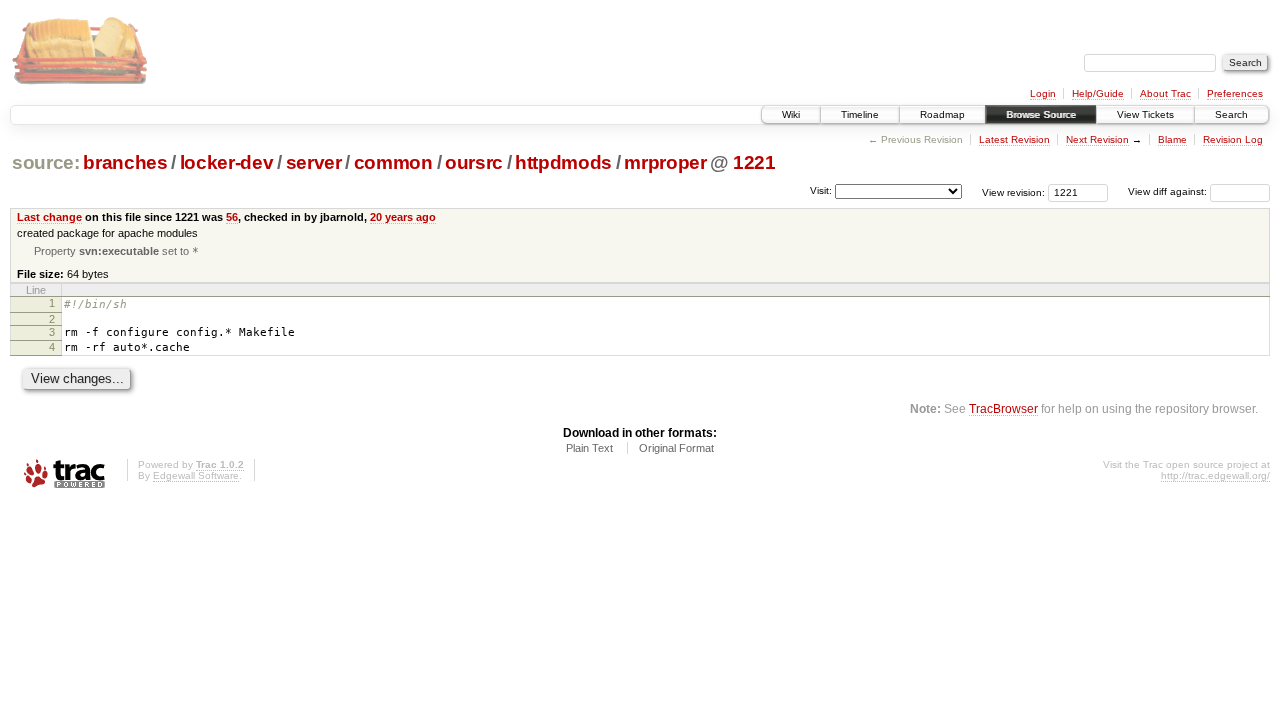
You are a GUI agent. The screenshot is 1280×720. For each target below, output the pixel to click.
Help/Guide (1098, 93)
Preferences (1235, 93)
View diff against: (1169, 191)
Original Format (676, 448)
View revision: (1013, 191)
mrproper (665, 162)
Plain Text (589, 448)
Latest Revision (1014, 139)
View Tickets (1145, 114)
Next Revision (1097, 139)
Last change (49, 217)
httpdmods (563, 162)
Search (1231, 114)
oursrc (474, 162)
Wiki (791, 114)
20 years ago (403, 217)
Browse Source (1041, 114)
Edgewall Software (196, 475)
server (314, 162)
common (393, 162)
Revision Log (1233, 139)
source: (46, 162)
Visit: (821, 190)
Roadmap (942, 114)
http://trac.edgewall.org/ (1215, 475)
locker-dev (227, 162)
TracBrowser (1003, 408)
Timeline (860, 114)
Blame (1172, 139)
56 (232, 217)
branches (125, 162)
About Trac (1165, 93)
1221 (754, 162)
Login (1043, 93)
